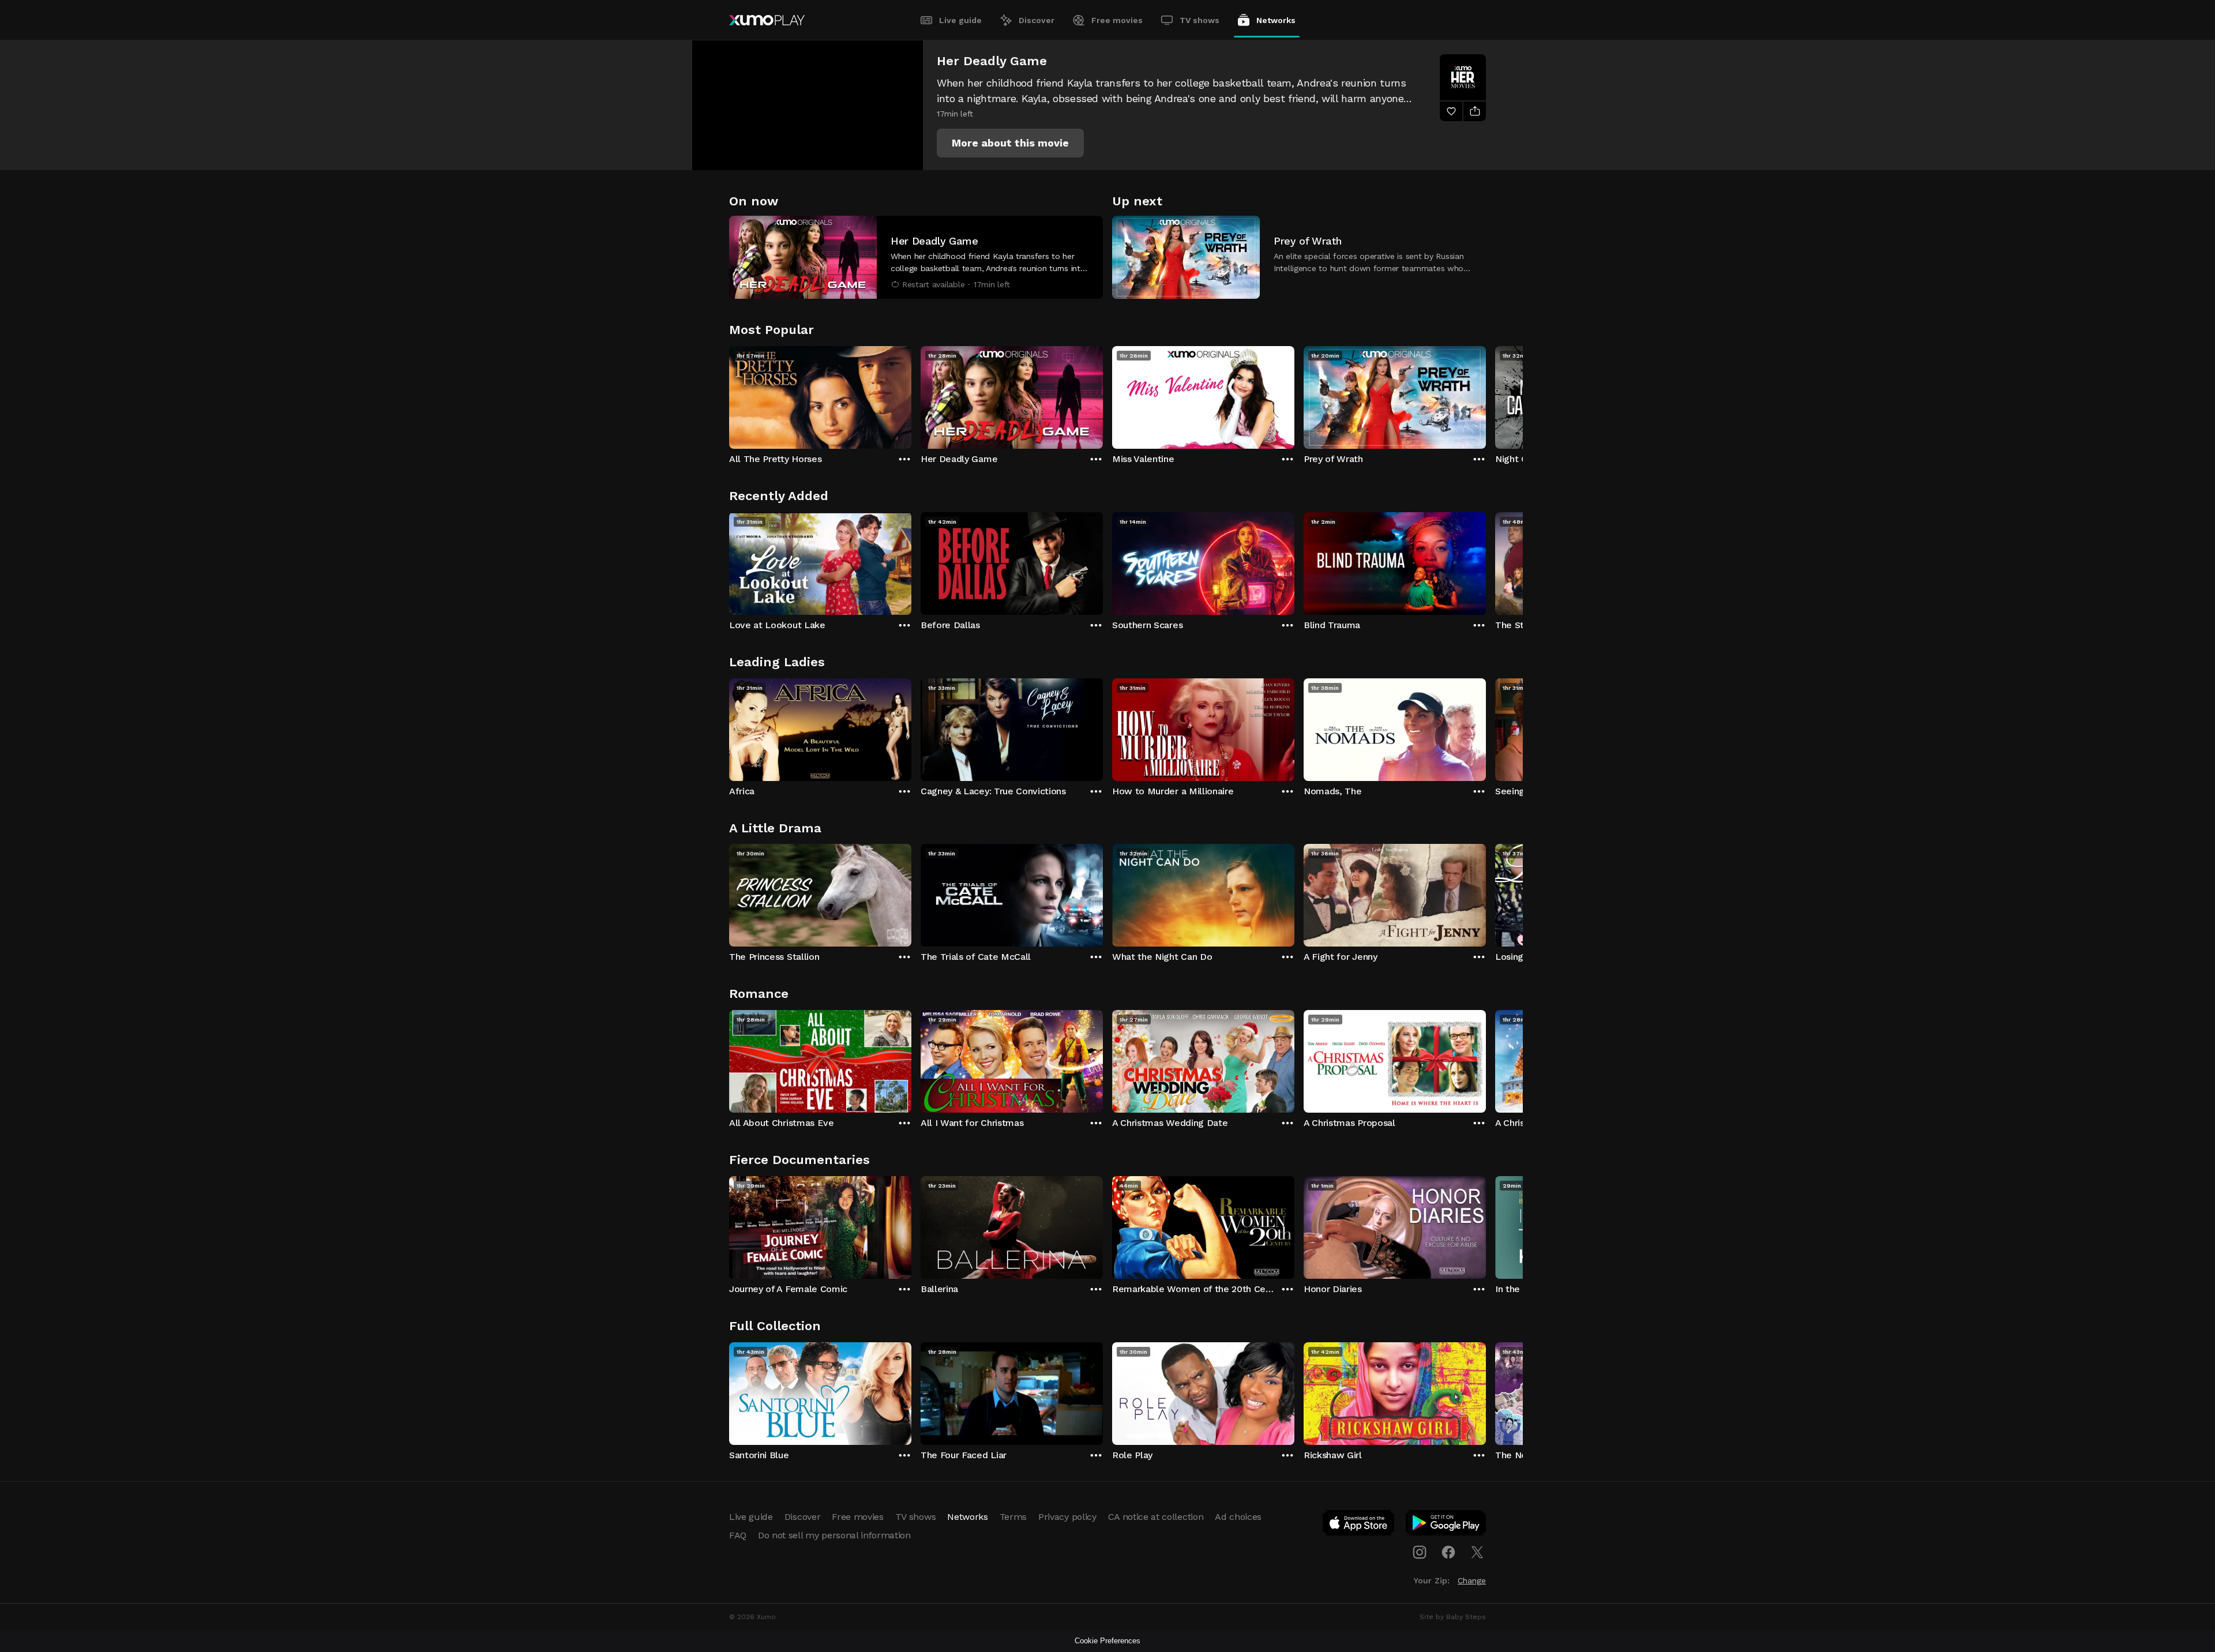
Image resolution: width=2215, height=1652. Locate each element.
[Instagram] (1420, 1552)
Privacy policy (1067, 1517)
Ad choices (1238, 1517)
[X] (1477, 1552)
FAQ (738, 1535)
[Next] (1486, 395)
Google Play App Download (1446, 1525)
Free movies (1117, 20)
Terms (1013, 1517)
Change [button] (1472, 1580)
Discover (1037, 20)
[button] (1010, 143)
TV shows (1200, 20)
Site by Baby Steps (1453, 1617)
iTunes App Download (1359, 1525)
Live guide (960, 20)
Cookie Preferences (1107, 1641)
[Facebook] (1448, 1552)
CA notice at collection (1156, 1517)
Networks (1276, 20)
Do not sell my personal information (834, 1535)
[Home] (767, 20)
